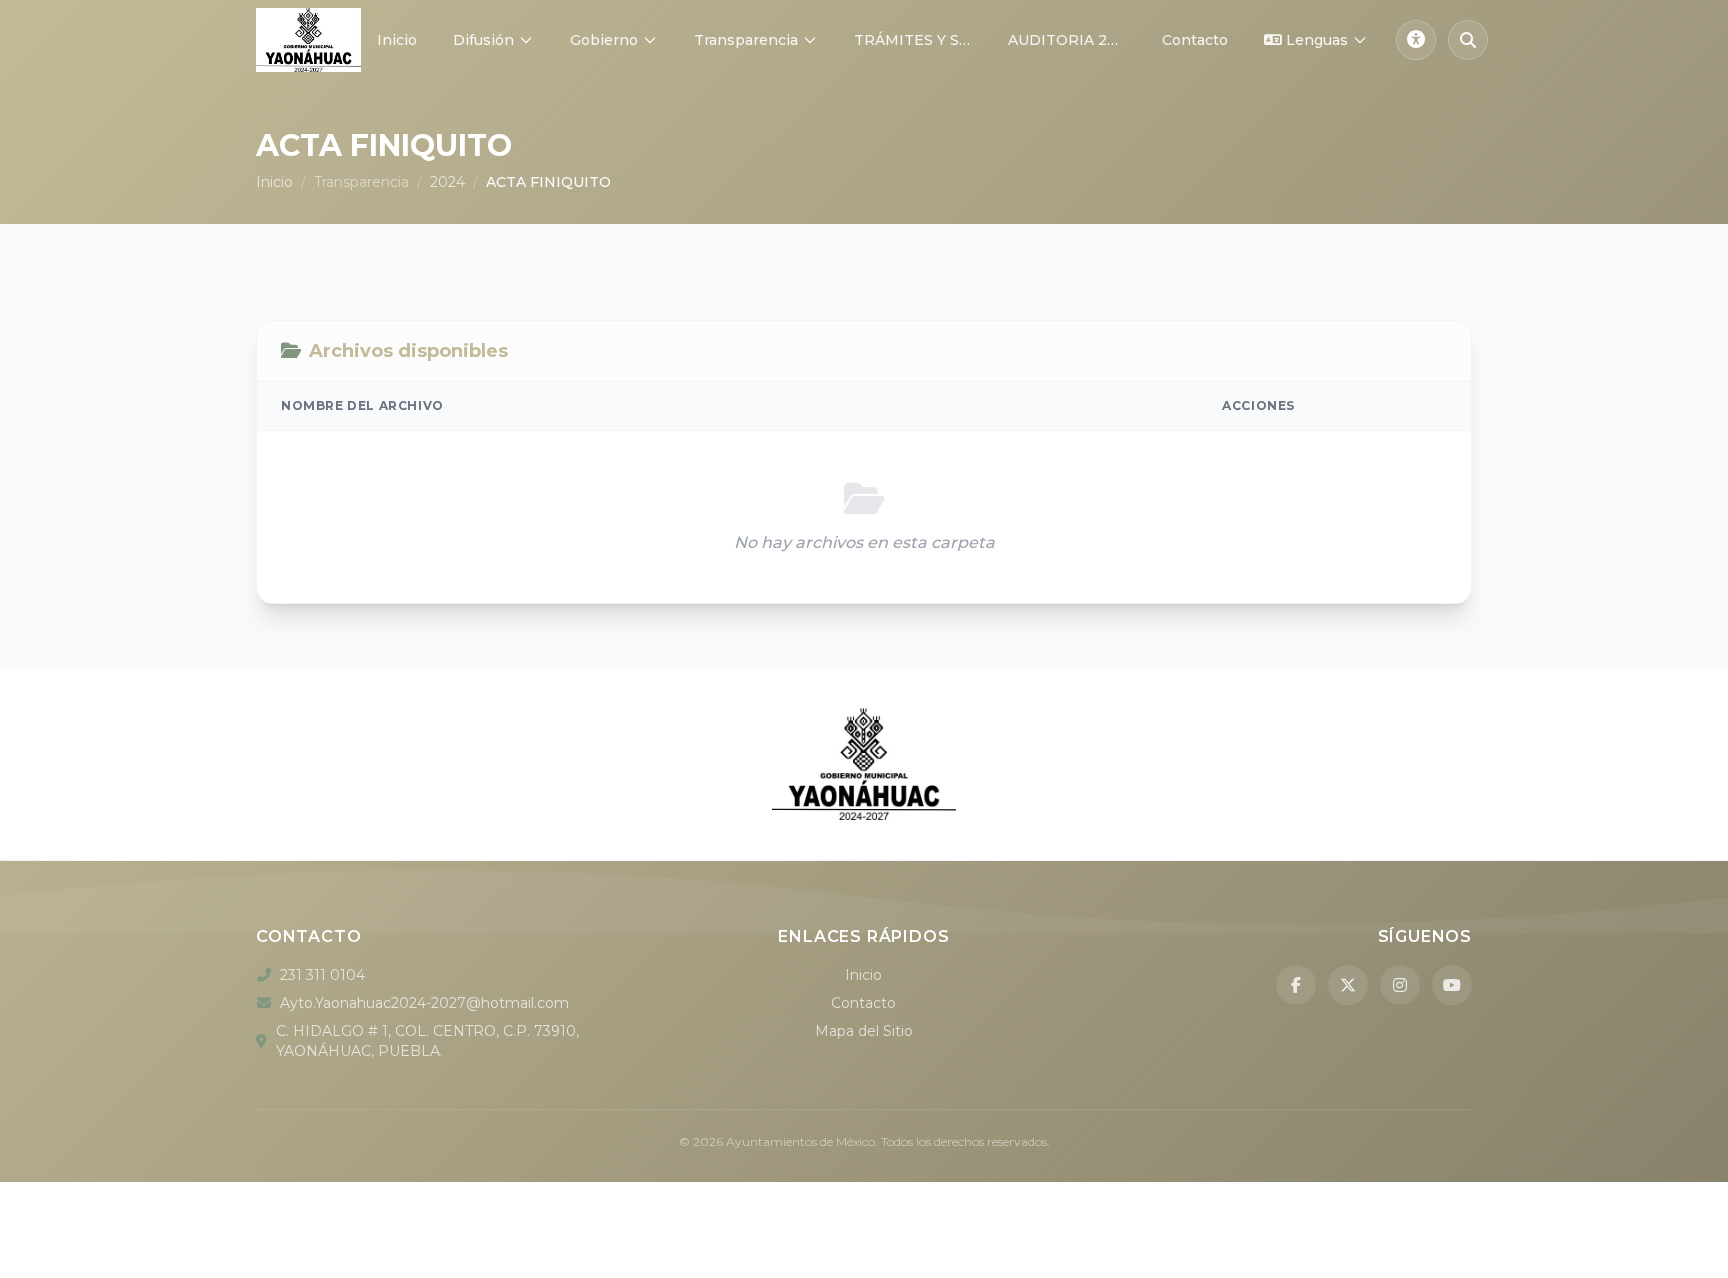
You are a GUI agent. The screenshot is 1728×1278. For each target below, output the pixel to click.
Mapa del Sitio (864, 1031)
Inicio (397, 40)
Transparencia (746, 40)
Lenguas (1317, 40)
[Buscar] (1468, 40)
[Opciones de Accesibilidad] (1416, 40)
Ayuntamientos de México (800, 1141)
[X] (1348, 985)
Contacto (1195, 40)
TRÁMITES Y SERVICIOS (921, 40)
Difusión (483, 40)
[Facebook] (1296, 985)
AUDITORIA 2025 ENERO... (1075, 40)
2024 (447, 182)
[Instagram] (1400, 985)
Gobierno (604, 40)
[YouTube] (1452, 985)
